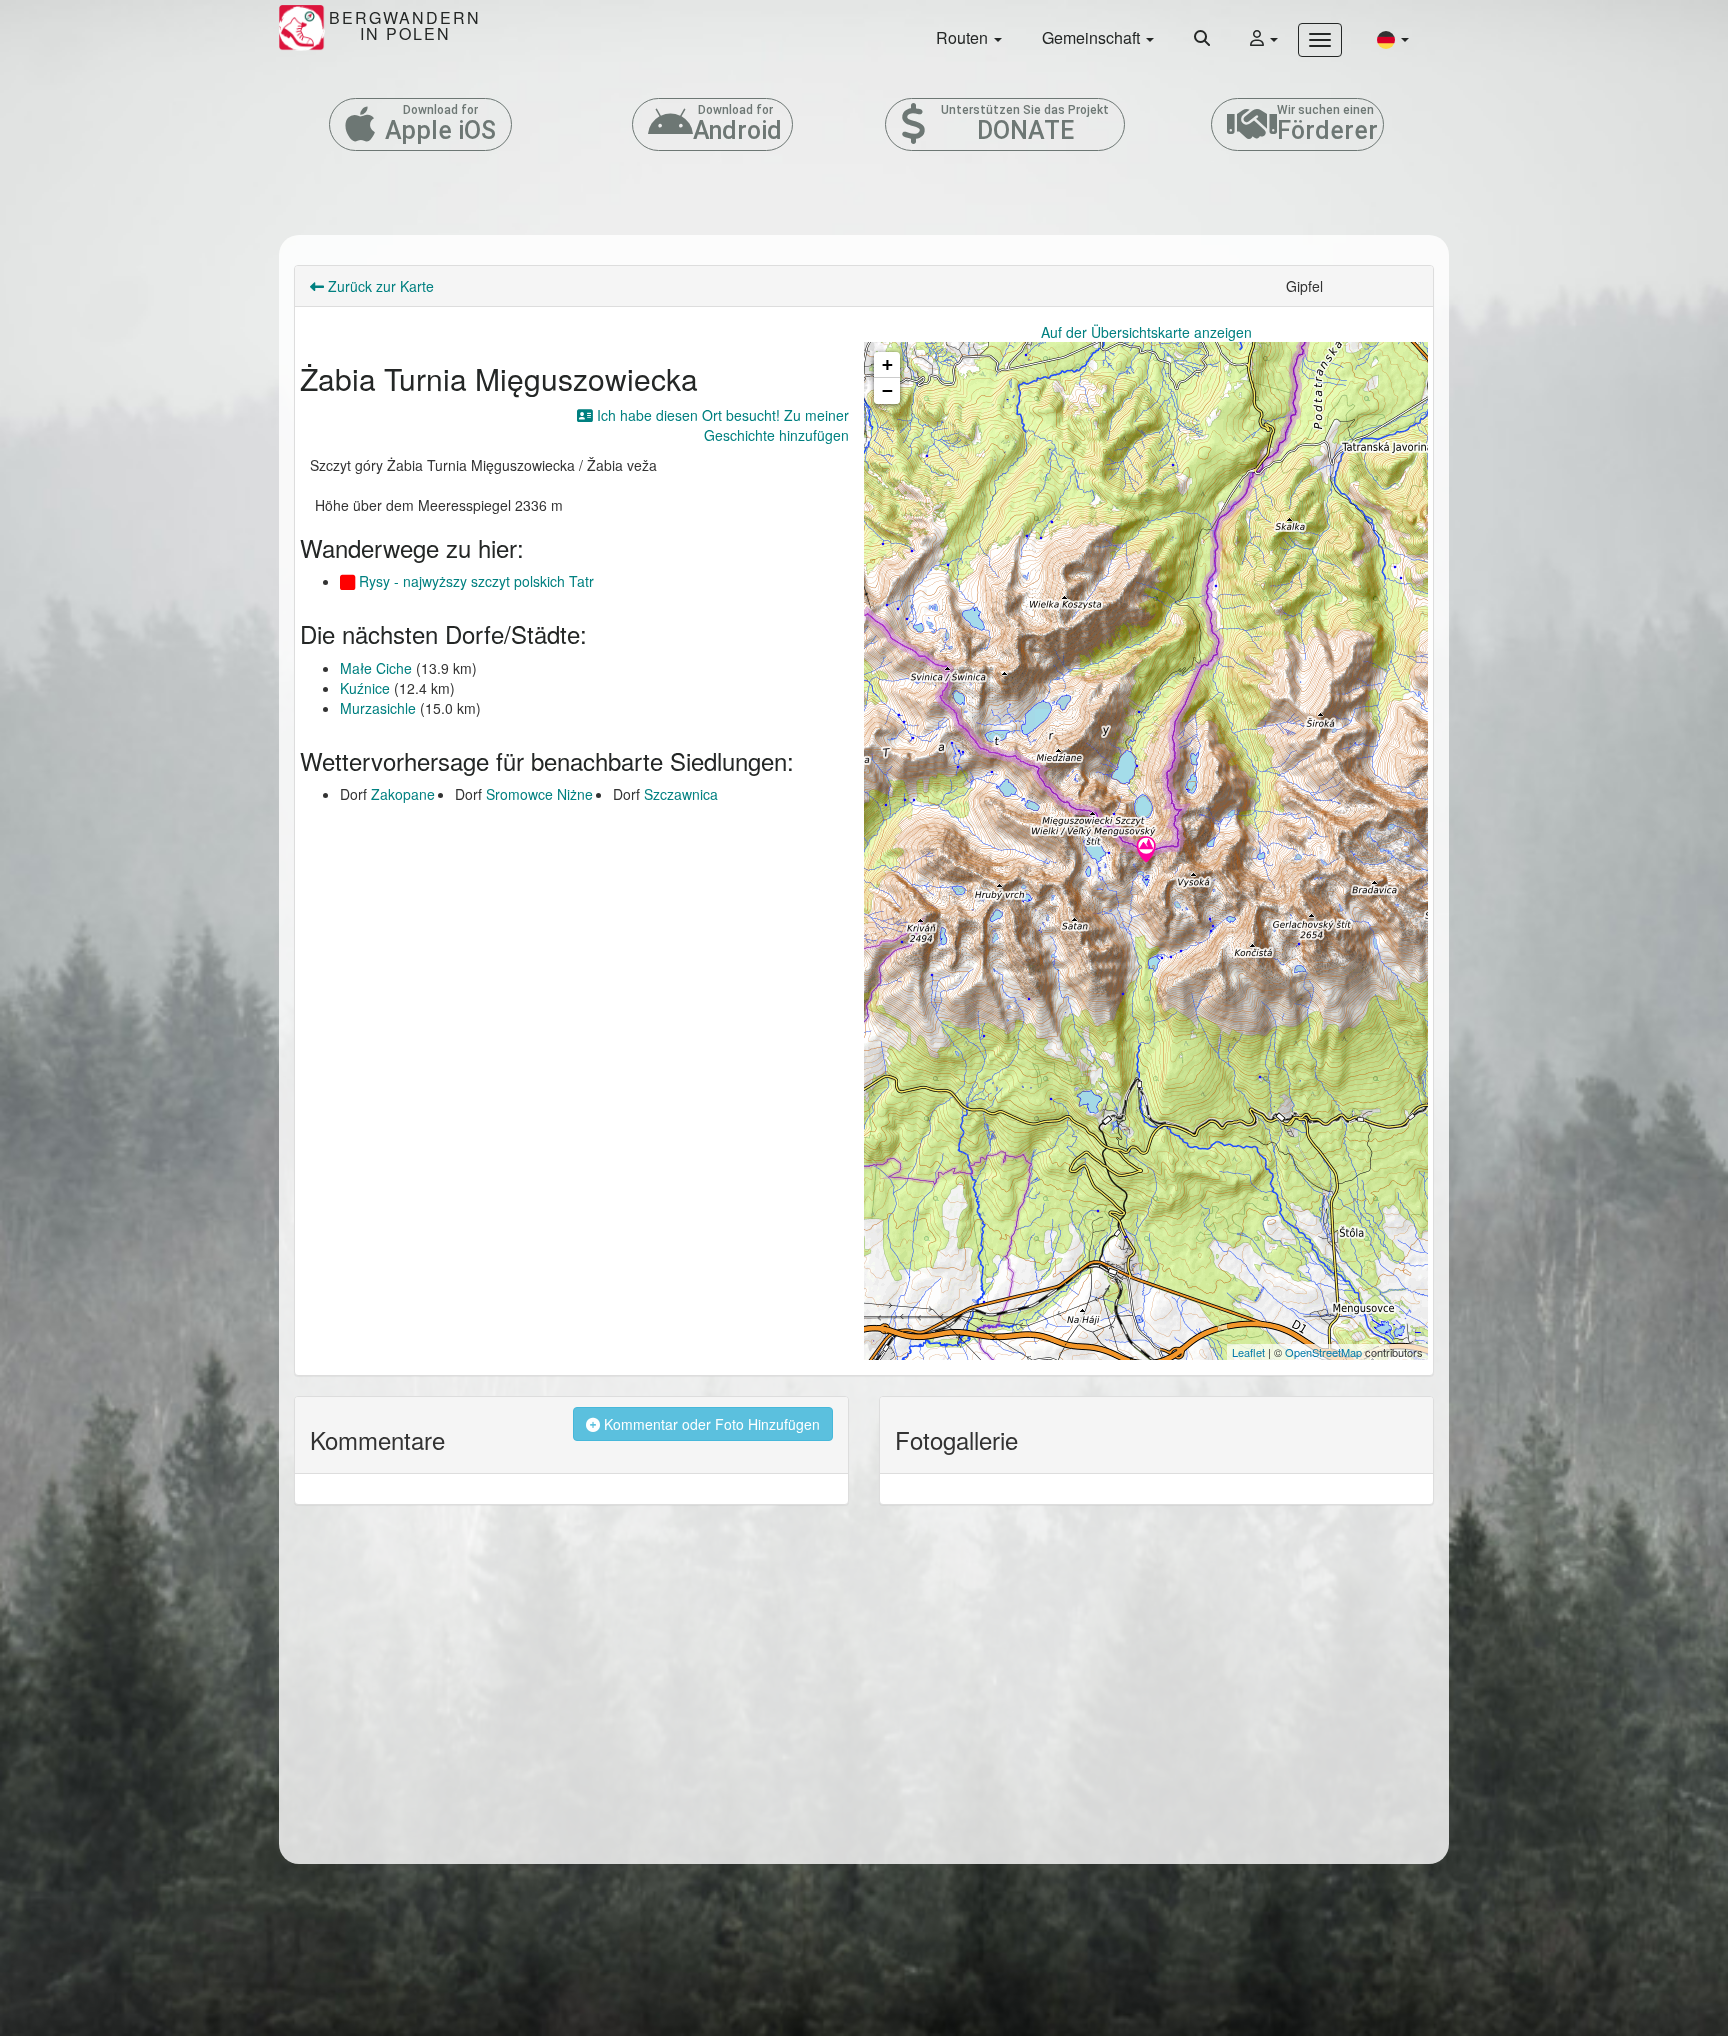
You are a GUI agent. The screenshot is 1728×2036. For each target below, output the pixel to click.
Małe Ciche (376, 668)
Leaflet (1248, 1352)
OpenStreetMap (1323, 1352)
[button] (1393, 38)
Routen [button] (964, 37)
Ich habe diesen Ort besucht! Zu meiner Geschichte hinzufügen (721, 425)
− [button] (887, 390)
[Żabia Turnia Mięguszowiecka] (1146, 851)
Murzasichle (378, 708)
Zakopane (403, 794)
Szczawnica (681, 794)
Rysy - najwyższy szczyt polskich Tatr (474, 581)
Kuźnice (365, 688)
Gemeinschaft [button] (1093, 37)
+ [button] (887, 364)
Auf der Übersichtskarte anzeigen (1146, 332)
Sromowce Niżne (539, 794)
